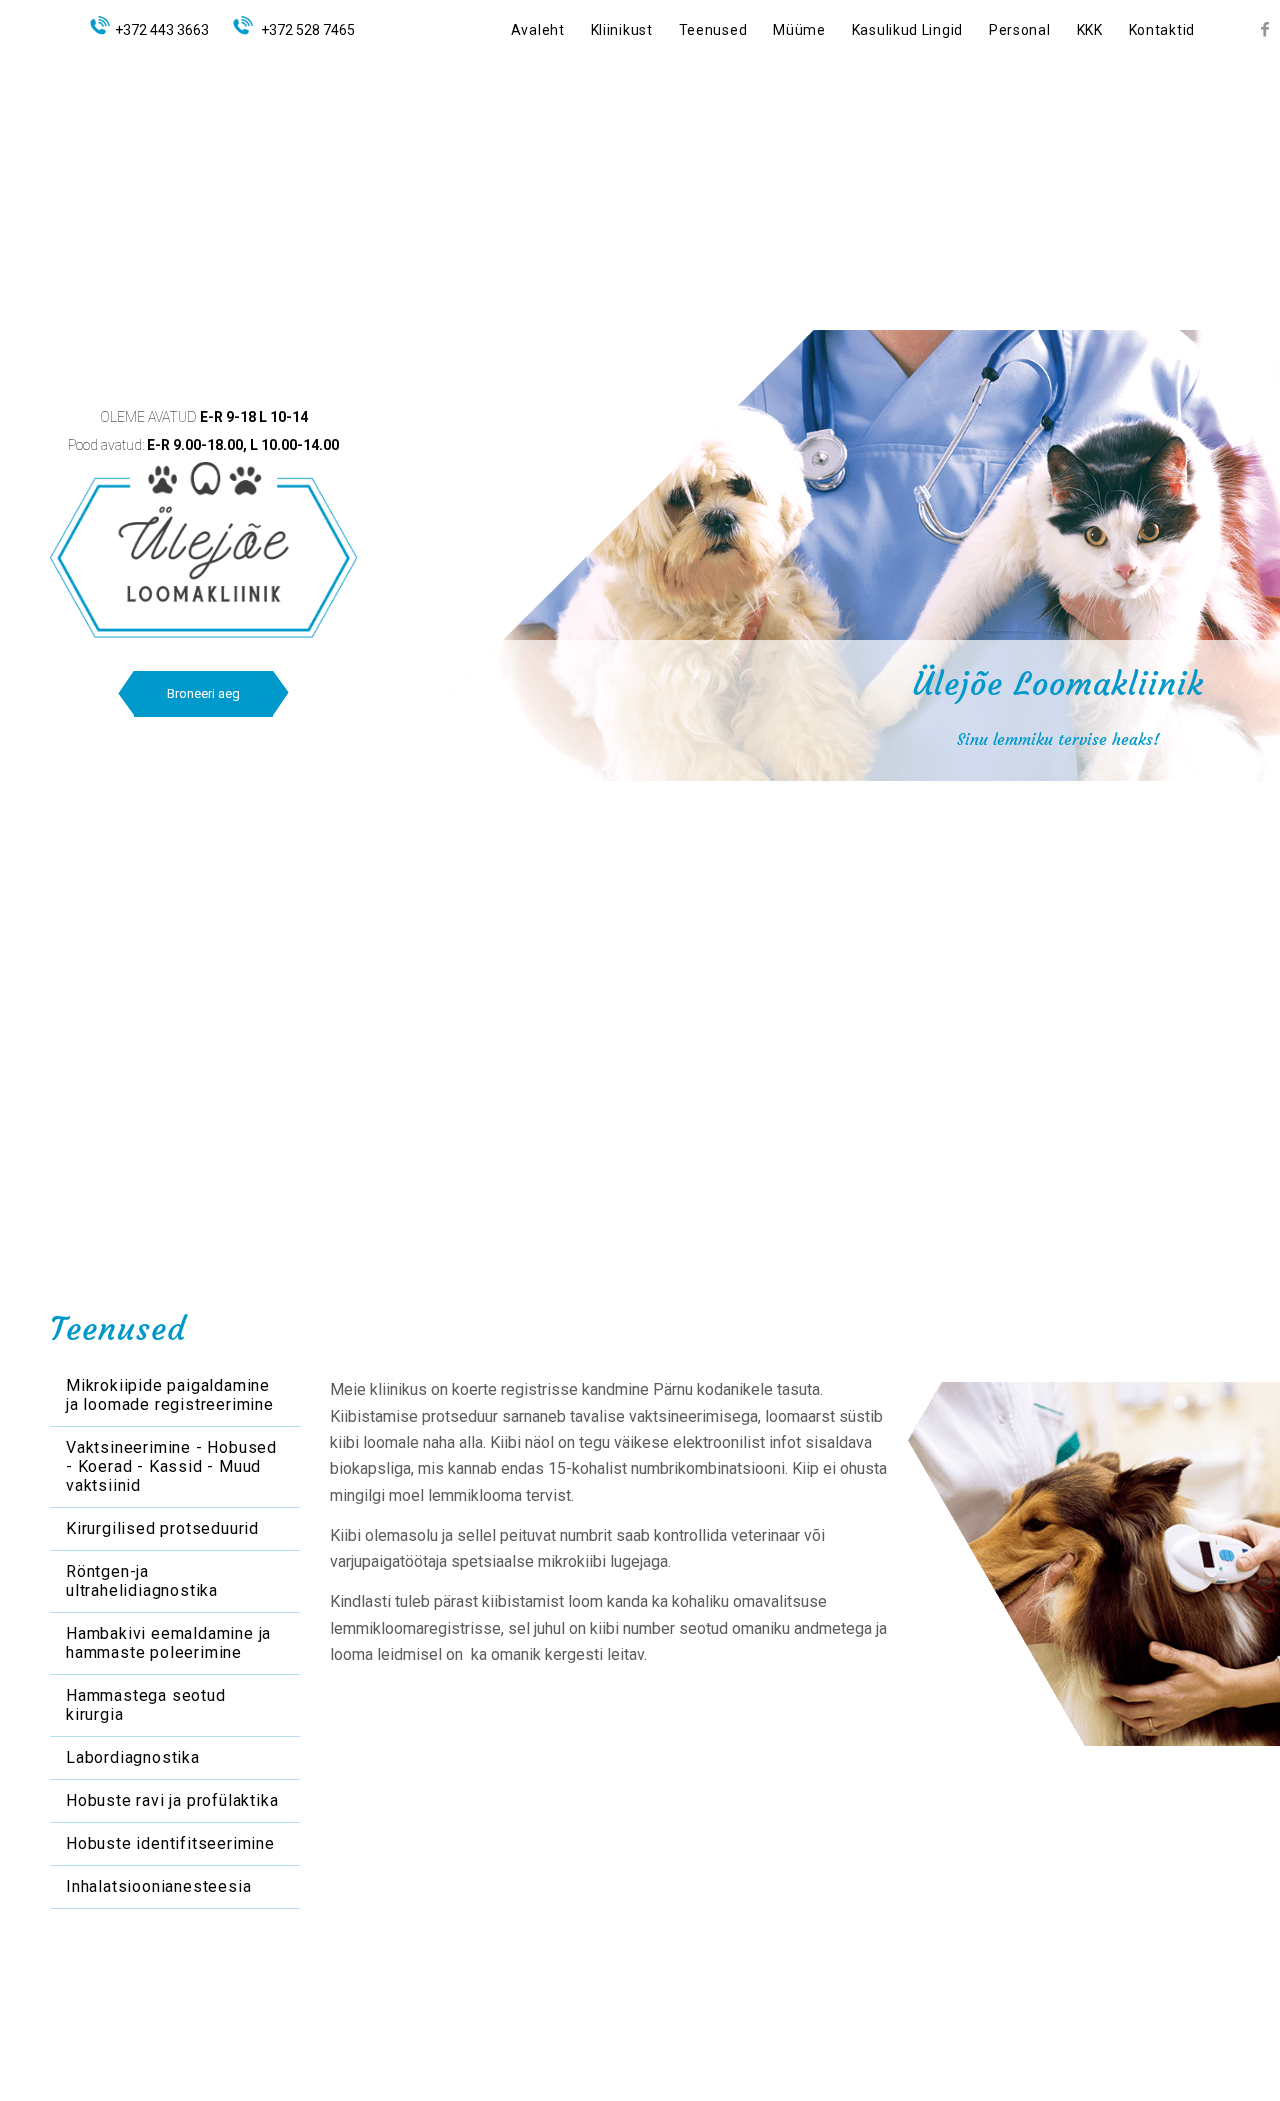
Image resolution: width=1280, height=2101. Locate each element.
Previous (815, 713)
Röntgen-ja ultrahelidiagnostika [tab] (142, 1581)
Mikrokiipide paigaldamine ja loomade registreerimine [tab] (170, 1395)
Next (1230, 713)
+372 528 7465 (306, 30)
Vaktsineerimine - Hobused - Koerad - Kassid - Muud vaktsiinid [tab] (171, 1466)
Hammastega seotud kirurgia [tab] (146, 1705)
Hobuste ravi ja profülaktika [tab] (172, 1800)
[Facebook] (1265, 29)
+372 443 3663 (162, 30)
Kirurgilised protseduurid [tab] (162, 1528)
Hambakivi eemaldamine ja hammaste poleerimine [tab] (168, 1643)
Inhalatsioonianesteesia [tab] (158, 1886)
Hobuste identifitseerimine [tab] (170, 1843)
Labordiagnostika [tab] (133, 1757)
